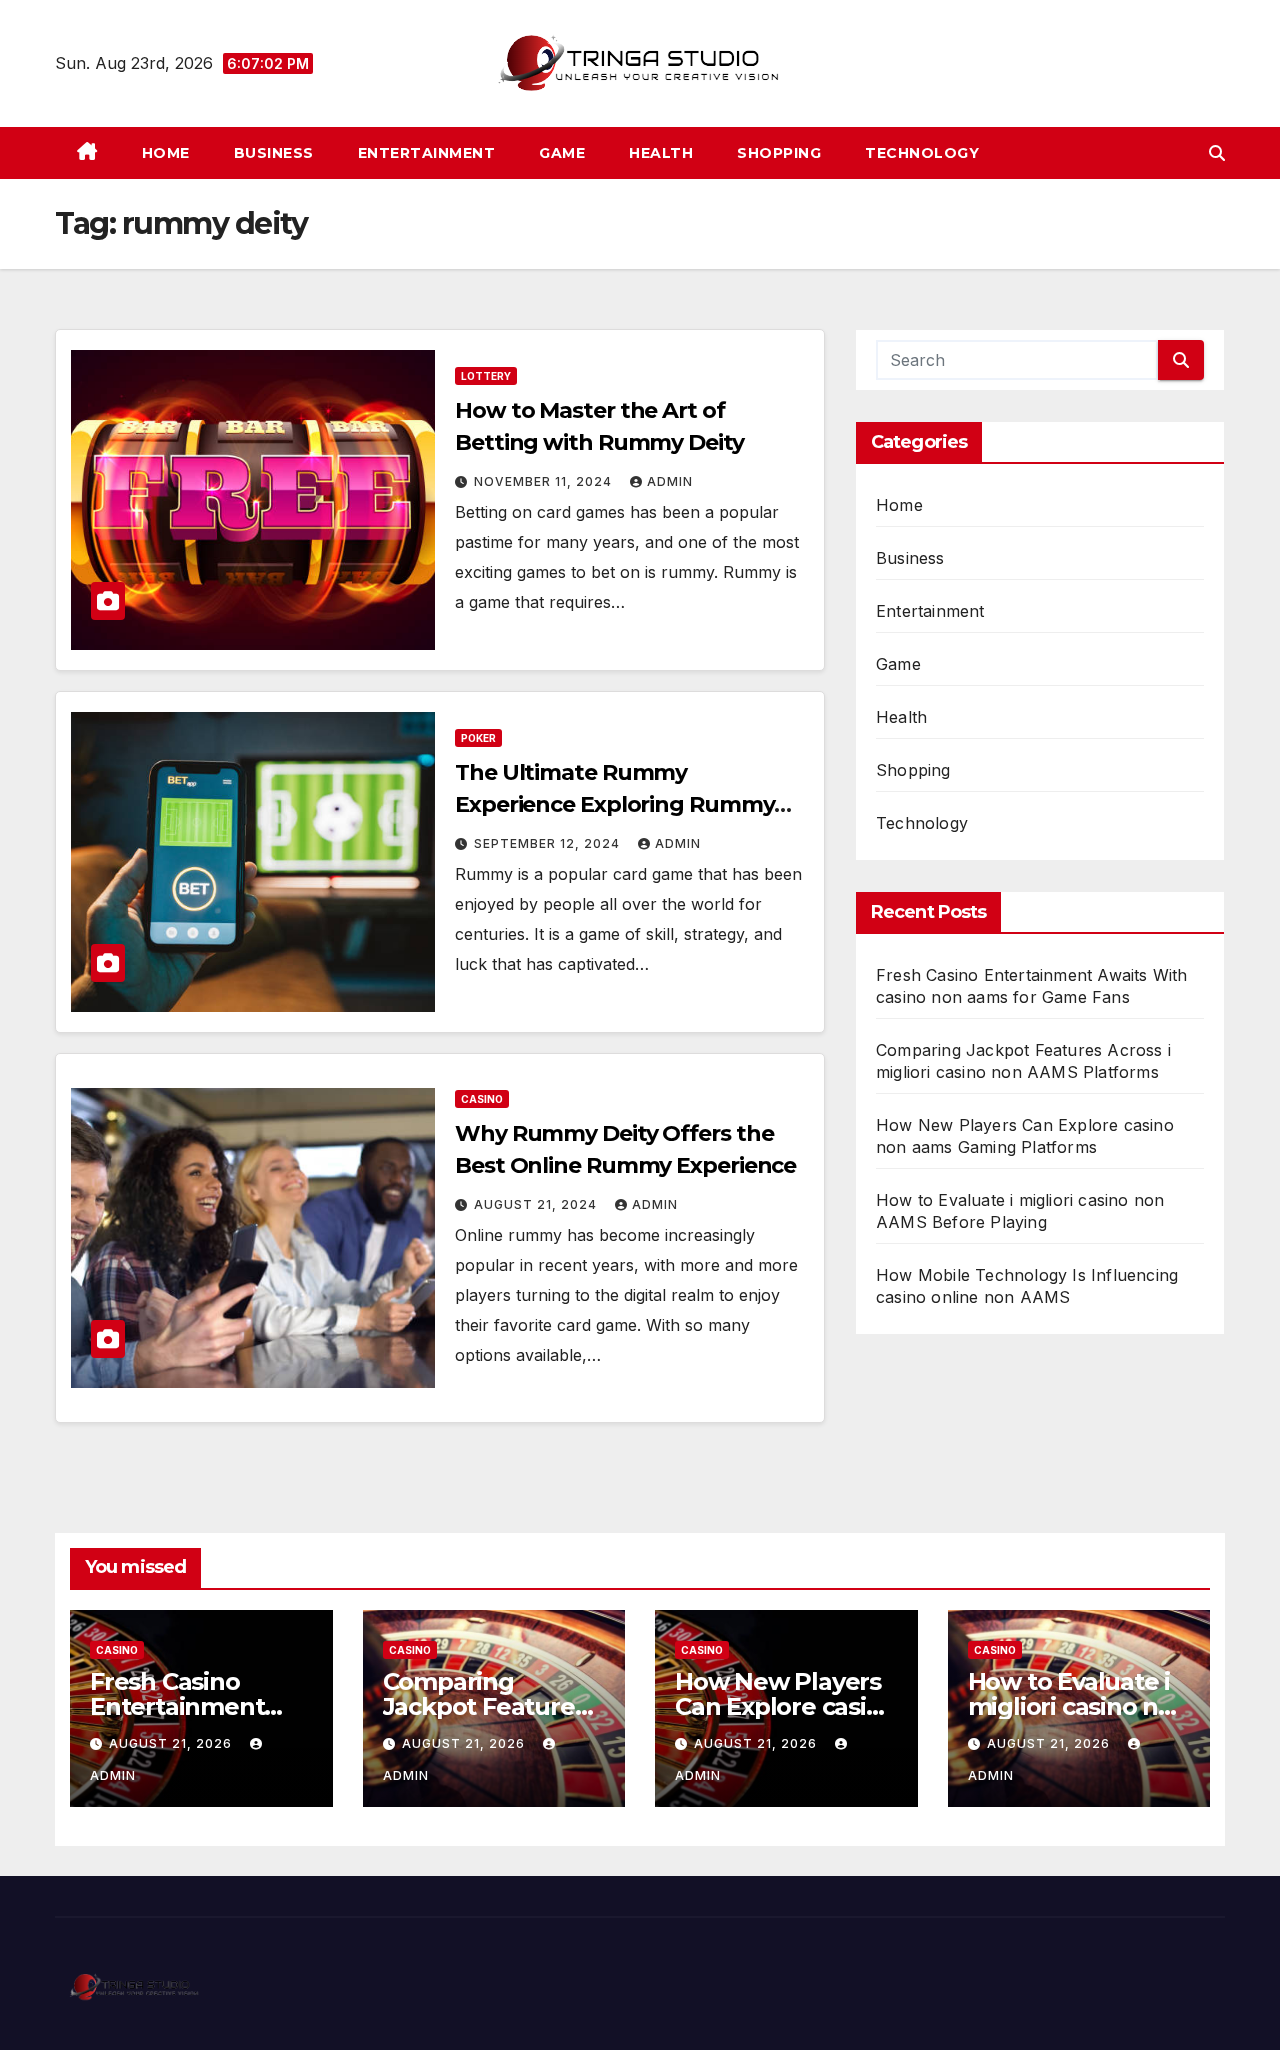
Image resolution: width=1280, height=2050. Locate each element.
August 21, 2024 (537, 1204)
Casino (482, 1099)
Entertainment (427, 153)
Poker (478, 738)
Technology (922, 153)
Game (562, 153)
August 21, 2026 (172, 1743)
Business (274, 153)
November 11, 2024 (545, 481)
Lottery (486, 376)
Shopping (779, 153)
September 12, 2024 (549, 843)
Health (661, 153)
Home (166, 153)
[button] (1217, 153)
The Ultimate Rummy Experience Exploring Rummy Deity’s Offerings (614, 804)
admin (670, 481)
